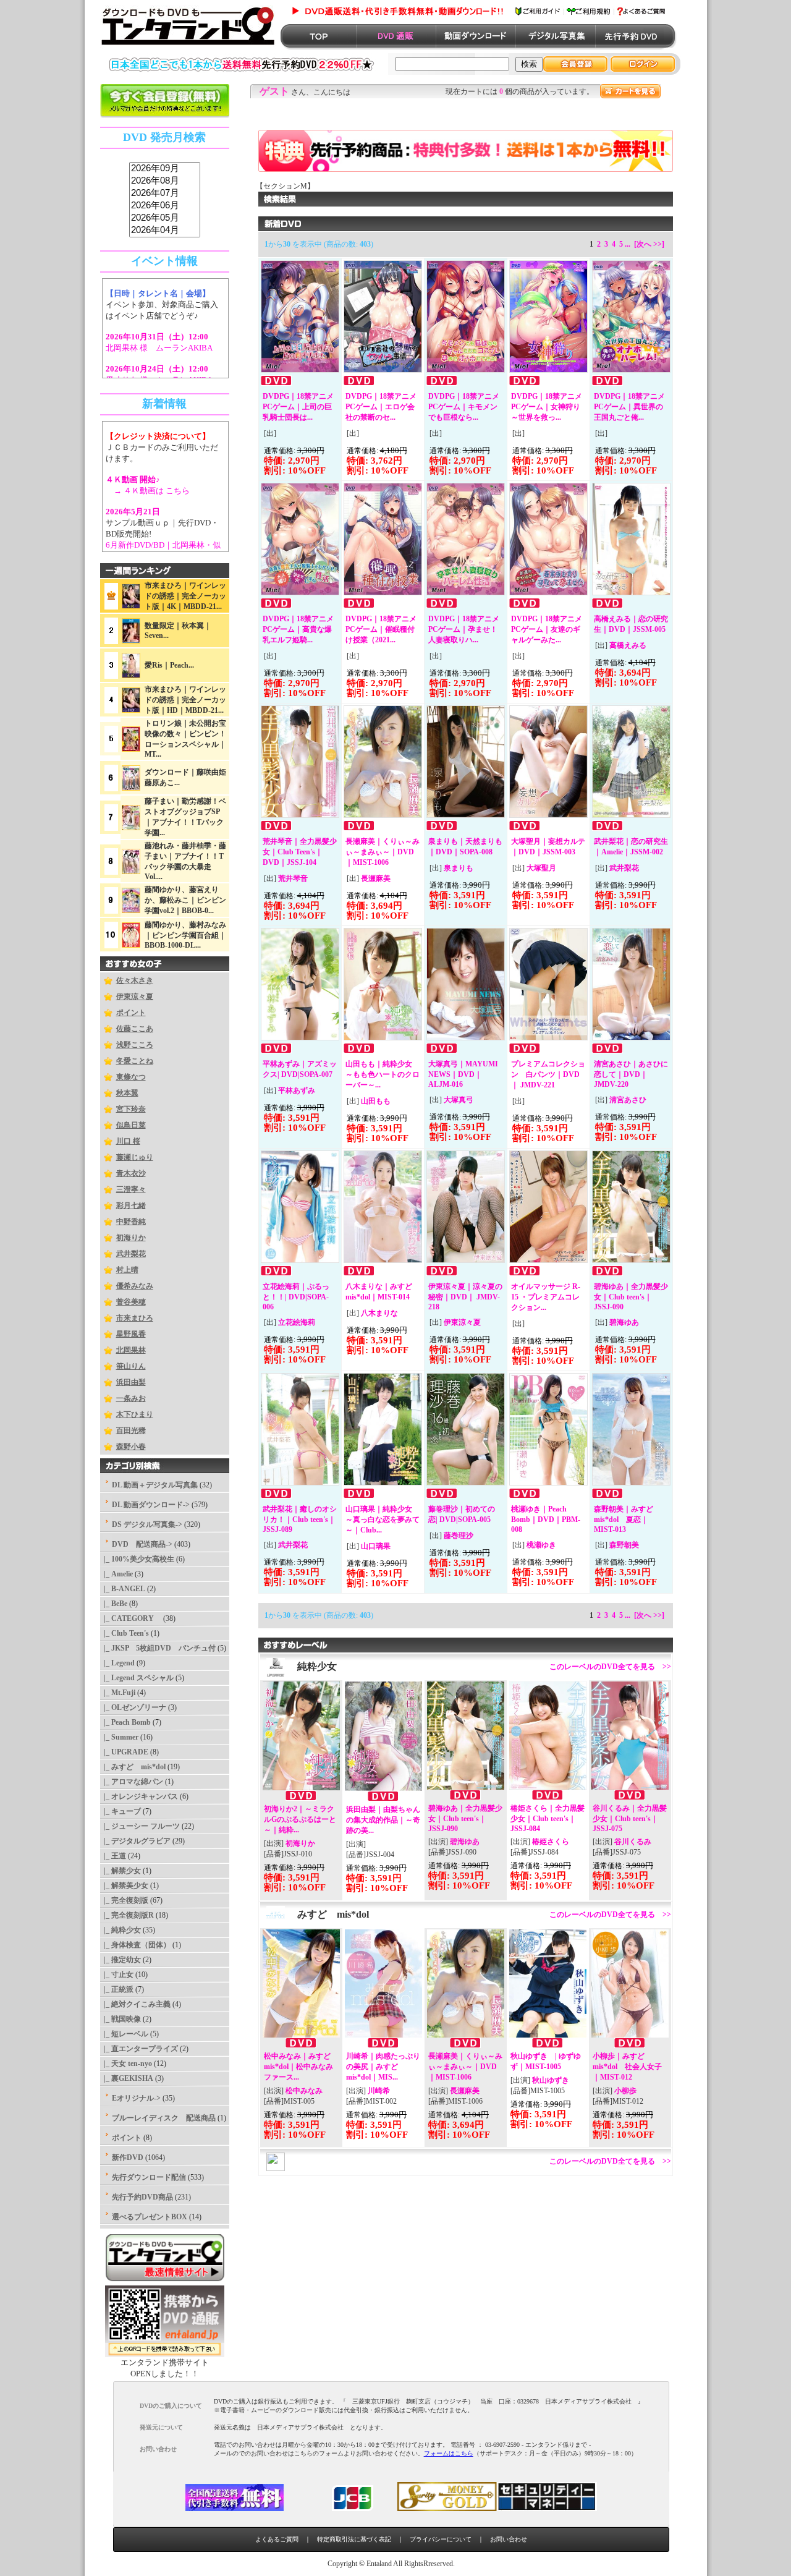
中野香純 (131, 1222)
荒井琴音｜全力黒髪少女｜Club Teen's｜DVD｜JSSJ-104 (300, 852)
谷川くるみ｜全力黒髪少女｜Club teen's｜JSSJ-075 (630, 1818)
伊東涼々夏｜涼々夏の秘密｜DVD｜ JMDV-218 (465, 1297)
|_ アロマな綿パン (132, 1782)
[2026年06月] (165, 206)
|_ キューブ (121, 1811)
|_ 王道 (113, 1856)
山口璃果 (376, 1546)
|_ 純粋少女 (121, 1930)
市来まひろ (135, 1318)
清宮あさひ (628, 1100)
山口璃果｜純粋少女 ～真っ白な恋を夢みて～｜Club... (383, 1520)
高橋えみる (628, 645)
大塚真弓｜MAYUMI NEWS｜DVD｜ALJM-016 (463, 1074)
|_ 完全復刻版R (127, 1915)
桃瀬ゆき (541, 1545)
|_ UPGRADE (124, 1752)
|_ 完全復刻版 (124, 1900)
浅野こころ (135, 1045)
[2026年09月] (165, 169)
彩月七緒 (131, 1205)
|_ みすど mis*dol (133, 1767)
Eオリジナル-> (136, 2098)
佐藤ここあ (135, 1029)
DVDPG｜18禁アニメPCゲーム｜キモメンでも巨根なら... (464, 407)
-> (142, 1544)
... (628, 244)
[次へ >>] (649, 244)
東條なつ (131, 1077)
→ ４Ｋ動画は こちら (148, 491)
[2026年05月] (165, 218)
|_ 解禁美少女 (124, 1885)
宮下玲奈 (131, 1109)
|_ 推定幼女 (121, 1960)
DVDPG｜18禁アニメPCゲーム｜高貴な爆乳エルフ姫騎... (298, 629)
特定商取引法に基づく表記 (354, 2539)
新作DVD (128, 2157)
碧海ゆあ (624, 1322)
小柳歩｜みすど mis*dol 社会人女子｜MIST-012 (627, 2067)
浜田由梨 (131, 1382)
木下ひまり (135, 1414)
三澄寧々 (131, 1189)
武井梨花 (131, 1254)
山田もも (376, 1101)
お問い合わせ (509, 2539)
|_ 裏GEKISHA (127, 2078)
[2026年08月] (165, 181)
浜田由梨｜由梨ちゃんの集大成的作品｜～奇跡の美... (383, 1820)
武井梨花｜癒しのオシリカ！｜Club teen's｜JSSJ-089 (300, 1519)
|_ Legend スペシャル (137, 1678)
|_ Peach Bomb (125, 1722)
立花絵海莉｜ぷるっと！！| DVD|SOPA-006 (296, 1297)
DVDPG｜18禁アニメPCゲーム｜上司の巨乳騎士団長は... (298, 407)
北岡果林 (131, 1350)
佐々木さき (135, 980)
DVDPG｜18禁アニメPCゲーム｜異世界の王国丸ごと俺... (629, 407)
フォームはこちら (449, 2453)
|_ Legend (117, 1663)
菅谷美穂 (131, 1302)
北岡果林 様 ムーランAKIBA (159, 348)
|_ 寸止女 (117, 1975)
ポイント (131, 1013)
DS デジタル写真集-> (147, 1524)
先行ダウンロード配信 (149, 2177)
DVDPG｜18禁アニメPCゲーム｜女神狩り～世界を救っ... (547, 407)
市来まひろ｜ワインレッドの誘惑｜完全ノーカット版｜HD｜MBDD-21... (185, 700)
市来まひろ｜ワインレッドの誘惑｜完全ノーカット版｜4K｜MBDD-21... (185, 596)
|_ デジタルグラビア (135, 1841)
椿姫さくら (551, 1842)
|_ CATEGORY (131, 1618)
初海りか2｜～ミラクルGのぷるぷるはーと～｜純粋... (300, 1819)
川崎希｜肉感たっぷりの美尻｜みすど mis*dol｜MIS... (383, 2067)
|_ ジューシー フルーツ (140, 1826)
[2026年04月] (165, 231)
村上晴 (127, 1270)
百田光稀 (131, 1430)
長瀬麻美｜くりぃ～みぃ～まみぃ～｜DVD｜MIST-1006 (383, 852)
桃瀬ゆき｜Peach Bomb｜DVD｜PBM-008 (546, 1519)
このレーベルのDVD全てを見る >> (610, 1667)
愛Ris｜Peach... (169, 665)
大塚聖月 (541, 868)
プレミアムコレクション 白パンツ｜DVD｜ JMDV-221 (548, 1074)
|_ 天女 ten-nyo (126, 2064)
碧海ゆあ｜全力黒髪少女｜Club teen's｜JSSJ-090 (631, 1297)
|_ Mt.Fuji (118, 1693)
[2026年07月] (165, 193)
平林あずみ (297, 1090)
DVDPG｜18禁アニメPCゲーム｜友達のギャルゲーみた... (547, 629)
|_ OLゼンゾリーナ (133, 1707)
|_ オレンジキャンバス (139, 1796)
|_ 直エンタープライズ (139, 2049)
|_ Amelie (116, 1574)
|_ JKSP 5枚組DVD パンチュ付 (158, 1648)
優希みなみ (135, 1286)
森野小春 (131, 1447)
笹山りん (131, 1366)
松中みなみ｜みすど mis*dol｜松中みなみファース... (298, 2067)
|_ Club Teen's (125, 1633)
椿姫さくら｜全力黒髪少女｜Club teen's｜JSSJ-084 (548, 1818)
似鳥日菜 (131, 1125)
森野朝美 (624, 1545)
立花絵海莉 (297, 1322)
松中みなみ (304, 2091)
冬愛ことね (135, 1061)
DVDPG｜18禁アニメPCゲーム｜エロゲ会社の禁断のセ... (381, 407)
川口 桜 (128, 1141)
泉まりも (459, 868)
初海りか (131, 1238)
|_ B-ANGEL (123, 1589)
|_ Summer (119, 1737)
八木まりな (379, 1313)
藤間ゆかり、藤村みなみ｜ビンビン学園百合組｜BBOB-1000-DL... (185, 935)
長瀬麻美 (376, 878)
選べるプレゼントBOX (150, 2217)
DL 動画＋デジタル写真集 (155, 1485)
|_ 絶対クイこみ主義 (135, 2004)
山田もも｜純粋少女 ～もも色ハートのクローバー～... (383, 1074)
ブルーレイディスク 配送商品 (164, 2118)
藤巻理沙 (459, 1536)
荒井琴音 (293, 878)
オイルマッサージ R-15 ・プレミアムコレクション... (546, 1297)
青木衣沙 (131, 1173)
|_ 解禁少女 (121, 1871)
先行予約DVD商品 (142, 2197)
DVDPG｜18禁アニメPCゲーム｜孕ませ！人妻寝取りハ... (464, 629)
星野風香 (131, 1334)
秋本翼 (127, 1093)
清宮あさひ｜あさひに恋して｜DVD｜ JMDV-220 (631, 1074)
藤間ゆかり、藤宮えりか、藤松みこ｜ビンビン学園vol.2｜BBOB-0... (185, 900)
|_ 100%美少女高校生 (137, 1559)
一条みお (131, 1398)
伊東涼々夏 (135, 997)
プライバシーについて (441, 2539)
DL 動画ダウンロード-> (151, 1505)
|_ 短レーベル (124, 2034)
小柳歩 (625, 2091)
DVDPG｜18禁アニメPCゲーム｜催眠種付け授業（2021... (381, 629)
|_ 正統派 (117, 1989)
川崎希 (379, 2091)
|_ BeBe (114, 1604)
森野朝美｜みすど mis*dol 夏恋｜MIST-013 (624, 1519)
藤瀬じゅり (135, 1157)
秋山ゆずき (551, 2080)
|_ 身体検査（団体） (135, 1945)
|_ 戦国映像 (121, 2019)
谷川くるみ (633, 1842)
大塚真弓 (459, 1100)
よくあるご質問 (277, 2539)
